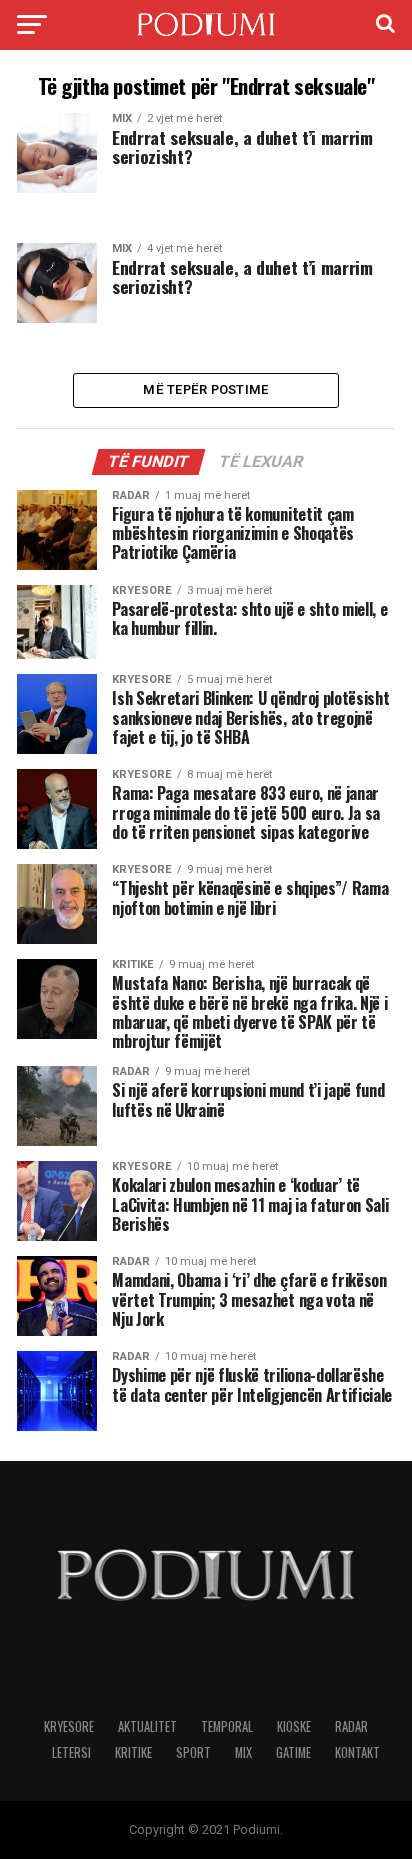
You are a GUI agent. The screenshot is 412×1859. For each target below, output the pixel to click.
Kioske (294, 1726)
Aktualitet (147, 1726)
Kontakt (357, 1752)
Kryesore (69, 1726)
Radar (351, 1726)
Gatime (293, 1752)
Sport (193, 1752)
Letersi (71, 1752)
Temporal (227, 1726)
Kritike (133, 1752)
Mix (243, 1752)
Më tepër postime (205, 389)
